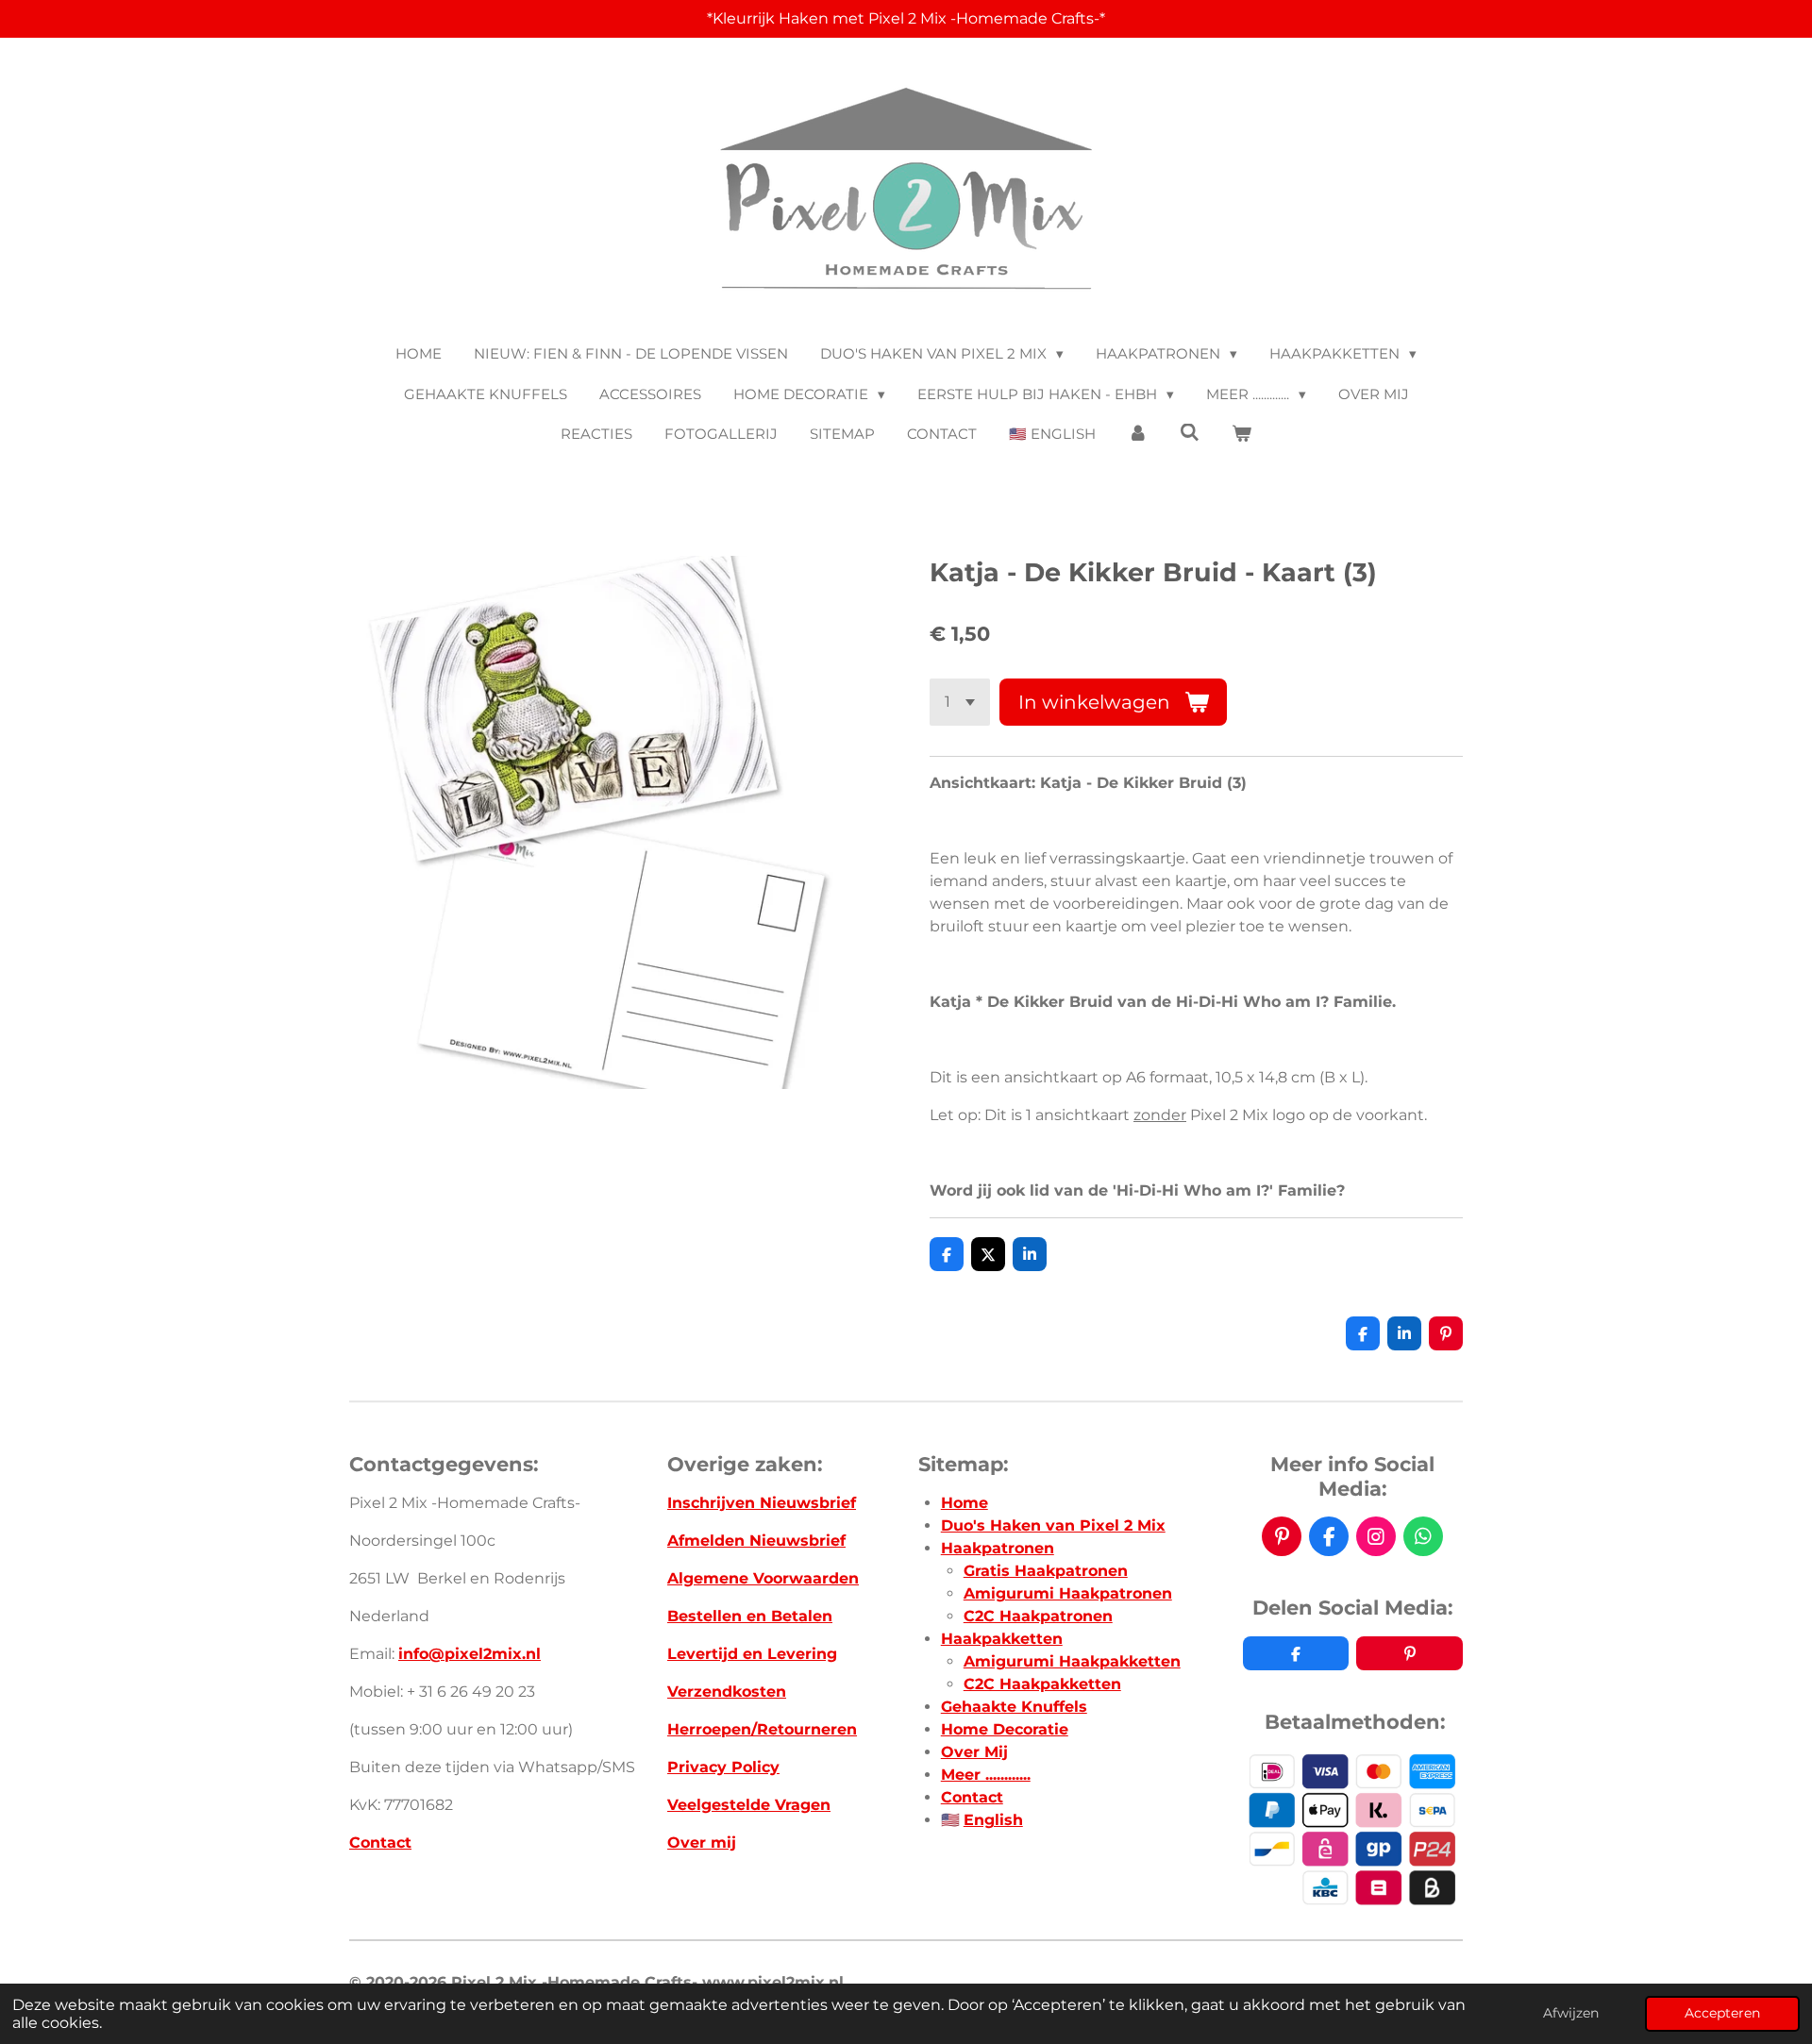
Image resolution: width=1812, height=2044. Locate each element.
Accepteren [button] (1722, 2013)
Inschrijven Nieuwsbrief (762, 1503)
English (993, 1820)
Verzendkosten (727, 1692)
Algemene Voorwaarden (763, 1578)
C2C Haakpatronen (1038, 1616)
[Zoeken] (1190, 433)
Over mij (702, 1843)
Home (965, 1503)
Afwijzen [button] (1571, 2013)
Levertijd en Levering (752, 1654)
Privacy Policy (723, 1767)
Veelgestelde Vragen (749, 1805)
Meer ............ (986, 1775)
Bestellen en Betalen (750, 1616)
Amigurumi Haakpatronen (1068, 1593)
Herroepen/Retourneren (762, 1729)
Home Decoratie (1005, 1729)
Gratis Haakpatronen (1046, 1571)
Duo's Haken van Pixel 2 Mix (1053, 1525)
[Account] (1138, 435)
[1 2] (960, 702)
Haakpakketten (1002, 1639)
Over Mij (974, 1752)
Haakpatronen (998, 1548)
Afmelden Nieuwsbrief (756, 1541)
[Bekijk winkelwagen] (1242, 435)
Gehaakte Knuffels (1014, 1707)
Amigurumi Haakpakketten (1072, 1661)
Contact (380, 1843)
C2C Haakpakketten (1042, 1684)
